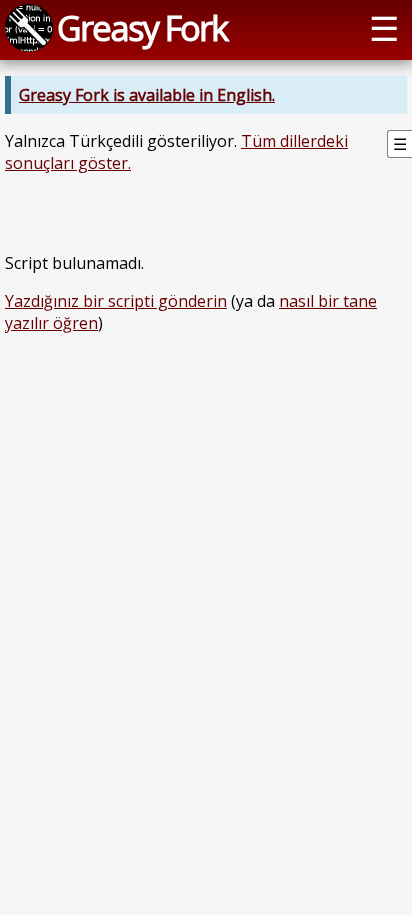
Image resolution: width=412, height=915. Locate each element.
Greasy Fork (142, 27)
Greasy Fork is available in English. (147, 95)
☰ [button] (384, 27)
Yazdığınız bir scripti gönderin (116, 301)
